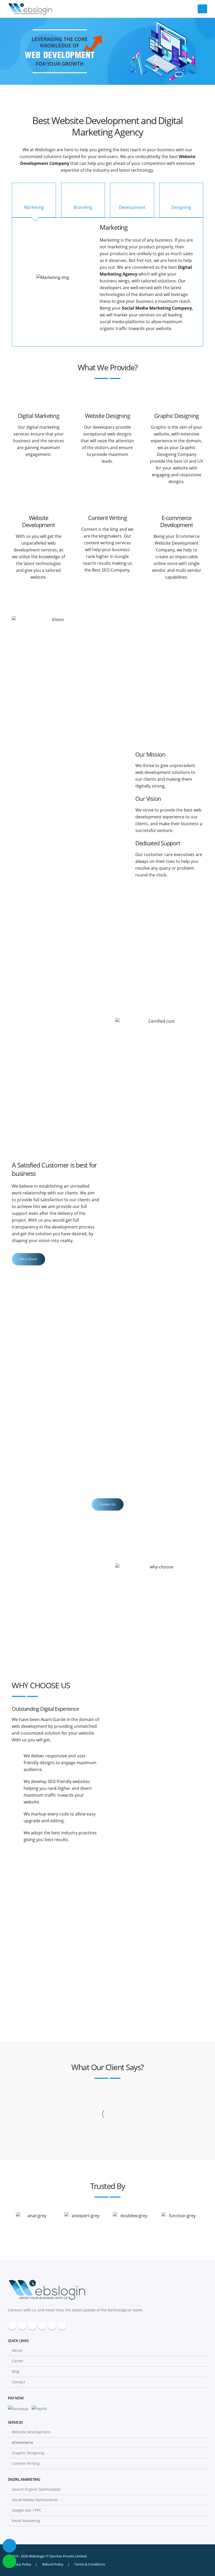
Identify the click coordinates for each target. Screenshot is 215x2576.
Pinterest (32, 2326)
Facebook (12, 2326)
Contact (18, 2382)
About (17, 2350)
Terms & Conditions (90, 2564)
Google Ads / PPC (27, 2510)
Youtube (42, 2326)
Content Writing (26, 2463)
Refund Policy (53, 2564)
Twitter (22, 2326)
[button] (202, 9)
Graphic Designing (28, 2453)
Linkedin (62, 2326)
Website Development (31, 2432)
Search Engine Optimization (36, 2489)
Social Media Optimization (35, 2500)
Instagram (52, 2326)
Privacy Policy (21, 2564)
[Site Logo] (30, 9)
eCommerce (22, 2442)
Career (18, 2361)
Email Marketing (26, 2521)
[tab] (34, 200)
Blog (16, 2371)
